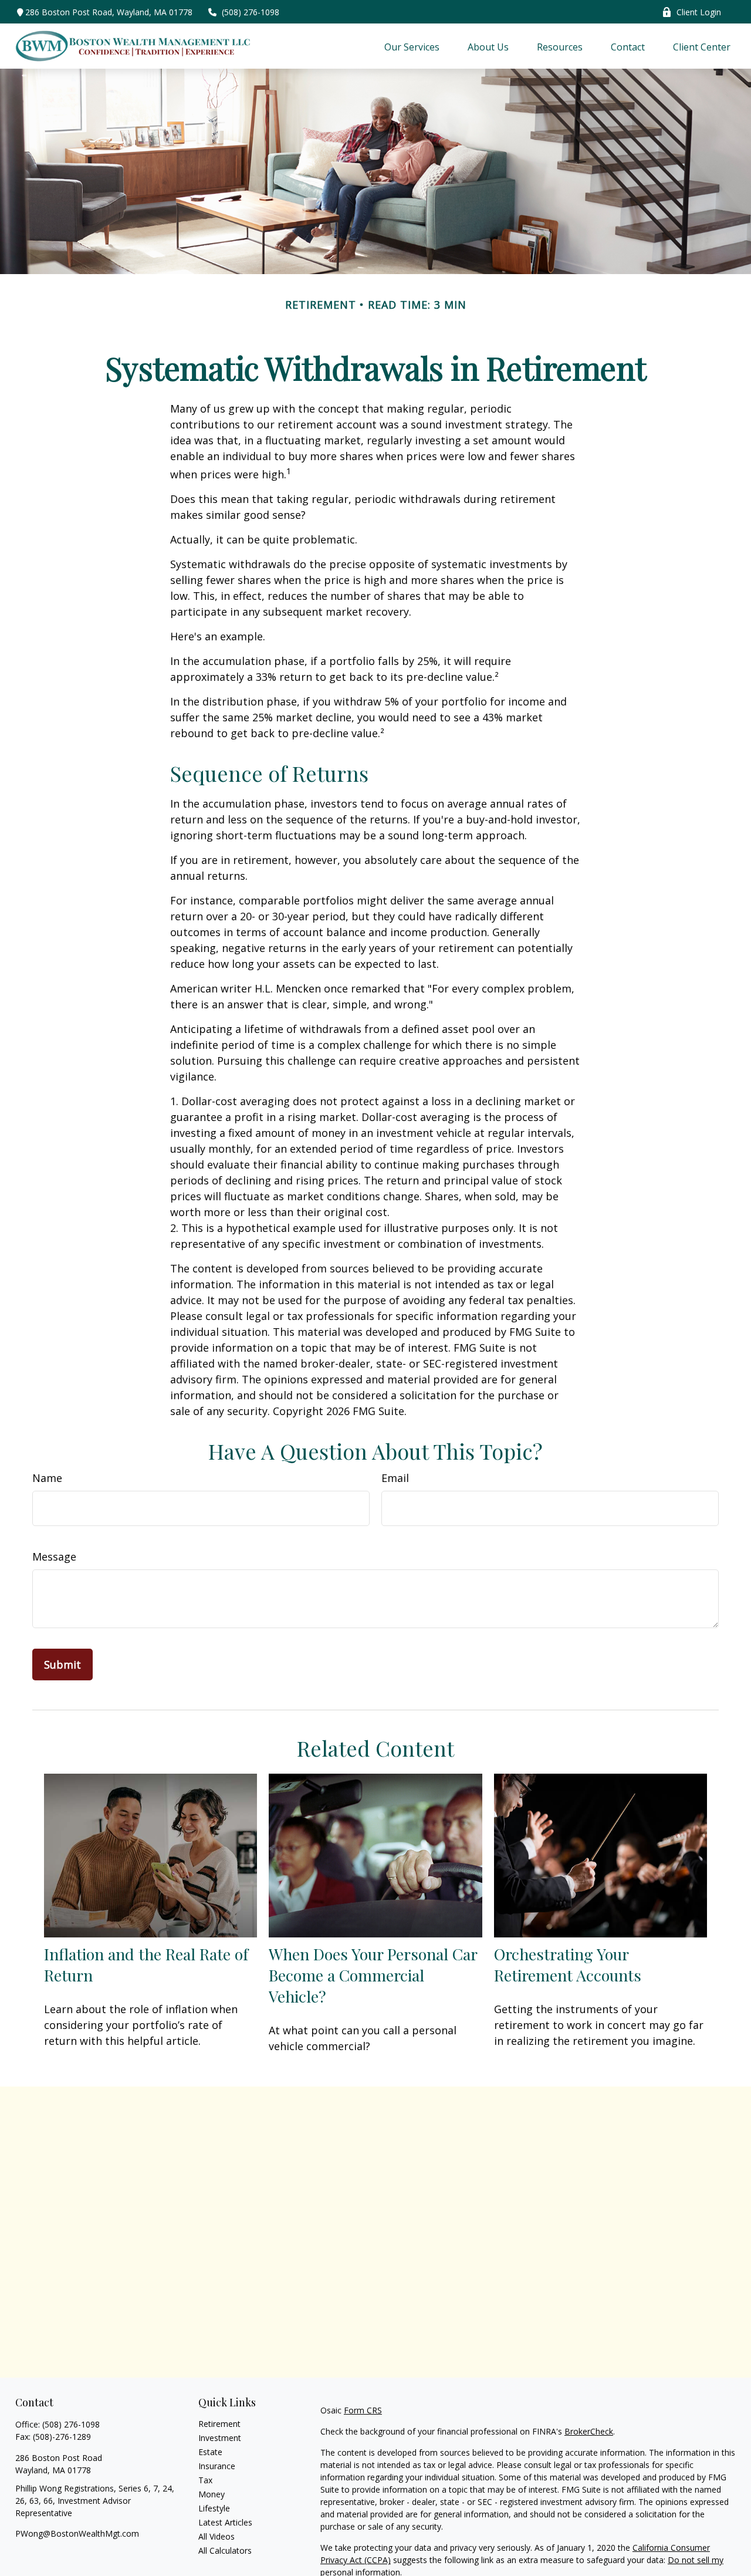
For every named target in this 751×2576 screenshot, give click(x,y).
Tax (205, 2480)
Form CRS (363, 2410)
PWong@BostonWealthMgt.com (77, 2533)
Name (47, 1478)
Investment (220, 2438)
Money (212, 2494)
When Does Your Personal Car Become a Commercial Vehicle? (373, 1975)
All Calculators (225, 2550)
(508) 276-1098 (251, 12)
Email (395, 1478)
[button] (412, 46)
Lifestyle (214, 2508)
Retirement (219, 2424)
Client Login (699, 12)
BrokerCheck (589, 2431)
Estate (210, 2452)
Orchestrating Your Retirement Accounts (568, 1964)
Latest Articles (225, 2522)
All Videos (216, 2536)
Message (54, 1557)
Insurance (217, 2466)
